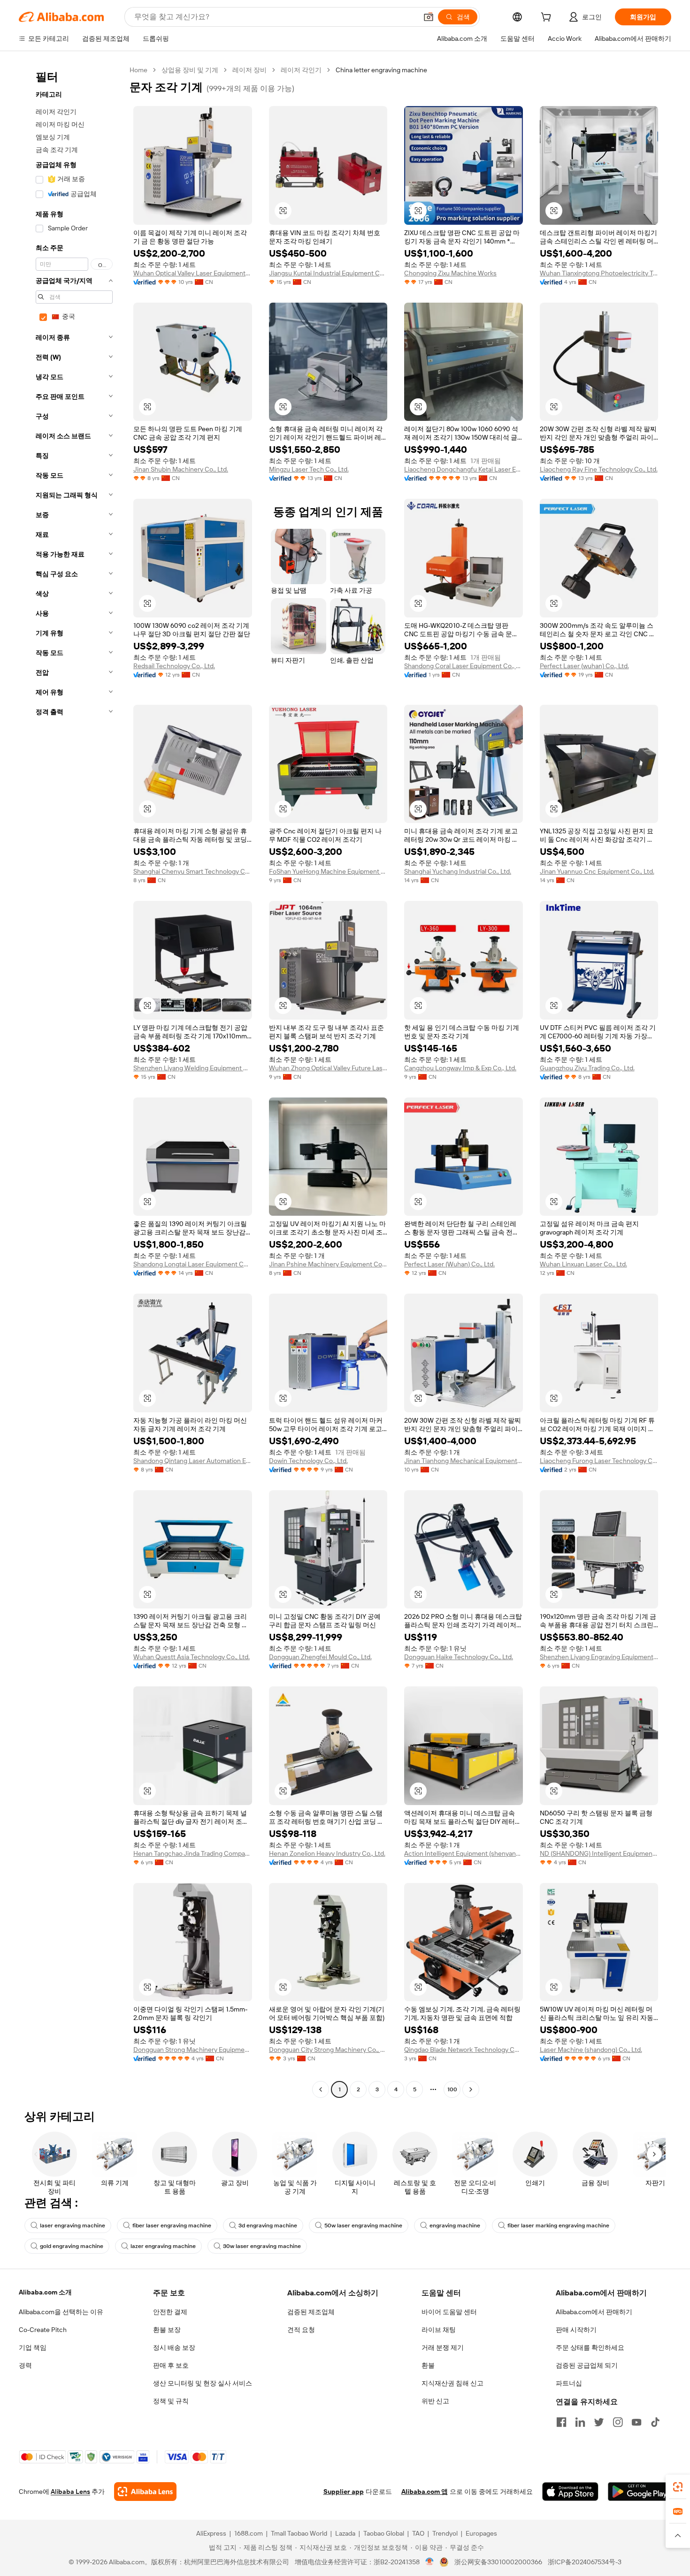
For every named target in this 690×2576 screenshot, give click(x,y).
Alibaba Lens (70, 2492)
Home (138, 70)
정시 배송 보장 (174, 2347)
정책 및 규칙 (171, 2401)
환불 (428, 2365)
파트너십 (569, 2383)
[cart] (548, 18)
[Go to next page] (471, 2089)
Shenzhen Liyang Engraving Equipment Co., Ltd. (599, 1657)
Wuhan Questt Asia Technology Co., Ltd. (192, 1657)
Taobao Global (384, 2533)
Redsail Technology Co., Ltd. (174, 666)
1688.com (249, 2533)
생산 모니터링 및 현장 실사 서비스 (203, 2383)
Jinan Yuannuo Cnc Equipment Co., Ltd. (597, 871)
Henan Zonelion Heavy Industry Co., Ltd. (327, 1853)
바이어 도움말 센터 (449, 2312)
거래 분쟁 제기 (443, 2347)
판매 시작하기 (576, 2330)
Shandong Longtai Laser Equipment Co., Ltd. (193, 1264)
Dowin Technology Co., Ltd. (308, 1461)
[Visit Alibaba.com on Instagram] (618, 2422)
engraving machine (455, 2225)
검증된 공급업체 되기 (587, 2365)
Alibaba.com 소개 (45, 2292)
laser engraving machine (73, 2225)
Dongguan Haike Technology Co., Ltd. (459, 1657)
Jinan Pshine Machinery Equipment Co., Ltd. (328, 1264)
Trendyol (445, 2533)
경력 (25, 2365)
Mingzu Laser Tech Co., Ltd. (309, 469)
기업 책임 (33, 2347)
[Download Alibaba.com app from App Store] (570, 2492)
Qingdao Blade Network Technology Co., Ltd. (464, 2050)
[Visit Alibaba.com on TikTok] (655, 2422)
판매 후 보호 (171, 2365)
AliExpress (211, 2533)
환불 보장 (167, 2330)
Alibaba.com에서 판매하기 (594, 2312)
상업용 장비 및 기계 (190, 70)
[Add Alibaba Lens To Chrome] (145, 2492)
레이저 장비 (249, 70)
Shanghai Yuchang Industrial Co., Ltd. (458, 871)
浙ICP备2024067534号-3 (585, 2562)
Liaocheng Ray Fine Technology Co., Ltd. (599, 469)
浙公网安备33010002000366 (498, 2562)
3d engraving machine (268, 2225)
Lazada (345, 2533)
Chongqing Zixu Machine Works (450, 273)
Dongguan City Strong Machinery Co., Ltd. (328, 2050)
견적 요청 (301, 2330)
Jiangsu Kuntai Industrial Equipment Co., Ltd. (328, 273)
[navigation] (71, 1081)
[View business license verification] (430, 2562)
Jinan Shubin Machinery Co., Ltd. (181, 469)
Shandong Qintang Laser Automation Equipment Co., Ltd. (193, 1461)
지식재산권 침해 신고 (452, 2383)
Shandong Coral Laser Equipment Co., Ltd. (464, 666)
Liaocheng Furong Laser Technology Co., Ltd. (599, 1461)
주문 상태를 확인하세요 (590, 2347)
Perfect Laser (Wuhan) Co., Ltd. (449, 1264)
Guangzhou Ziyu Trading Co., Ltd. (587, 1068)
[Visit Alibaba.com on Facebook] (561, 2422)
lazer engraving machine (163, 2246)
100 (452, 2089)
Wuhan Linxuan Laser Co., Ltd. (583, 1264)
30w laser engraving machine (262, 2246)
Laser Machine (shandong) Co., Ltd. (591, 2050)
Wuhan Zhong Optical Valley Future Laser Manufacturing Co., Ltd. (328, 1068)
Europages (481, 2533)
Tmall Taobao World (299, 2533)
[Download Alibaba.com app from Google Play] (640, 2492)
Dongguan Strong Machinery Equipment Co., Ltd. (193, 2050)
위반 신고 (435, 2401)
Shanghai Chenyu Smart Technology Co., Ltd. (193, 871)
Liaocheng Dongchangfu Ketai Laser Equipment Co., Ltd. (464, 469)
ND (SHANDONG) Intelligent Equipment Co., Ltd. (599, 1853)
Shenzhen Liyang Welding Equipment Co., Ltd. (193, 1068)
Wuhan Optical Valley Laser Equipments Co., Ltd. (193, 273)
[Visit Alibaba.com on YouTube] (636, 2422)
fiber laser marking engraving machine (558, 2225)
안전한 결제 (170, 2312)
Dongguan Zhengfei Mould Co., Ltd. (320, 1657)
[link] (678, 2487)
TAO (418, 2533)
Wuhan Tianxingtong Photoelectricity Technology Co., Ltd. (599, 273)
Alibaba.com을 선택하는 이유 (61, 2312)
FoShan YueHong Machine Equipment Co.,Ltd (328, 871)
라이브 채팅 (439, 2330)
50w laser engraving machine (363, 2225)
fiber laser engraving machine (172, 2225)
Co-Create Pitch (43, 2330)
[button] (429, 17)
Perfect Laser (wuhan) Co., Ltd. (584, 666)
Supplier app (344, 2492)
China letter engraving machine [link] (381, 70)
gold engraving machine (72, 2246)
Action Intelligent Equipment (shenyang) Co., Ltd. (464, 1853)
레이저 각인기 (301, 70)
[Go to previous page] (321, 2089)
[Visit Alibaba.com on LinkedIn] (580, 2422)
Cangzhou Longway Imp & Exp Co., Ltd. (460, 1068)
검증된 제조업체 (311, 2312)
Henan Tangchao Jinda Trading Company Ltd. (193, 1853)
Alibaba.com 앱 (425, 2492)
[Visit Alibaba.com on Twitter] (599, 2422)
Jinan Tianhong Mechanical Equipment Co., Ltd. (464, 1461)
